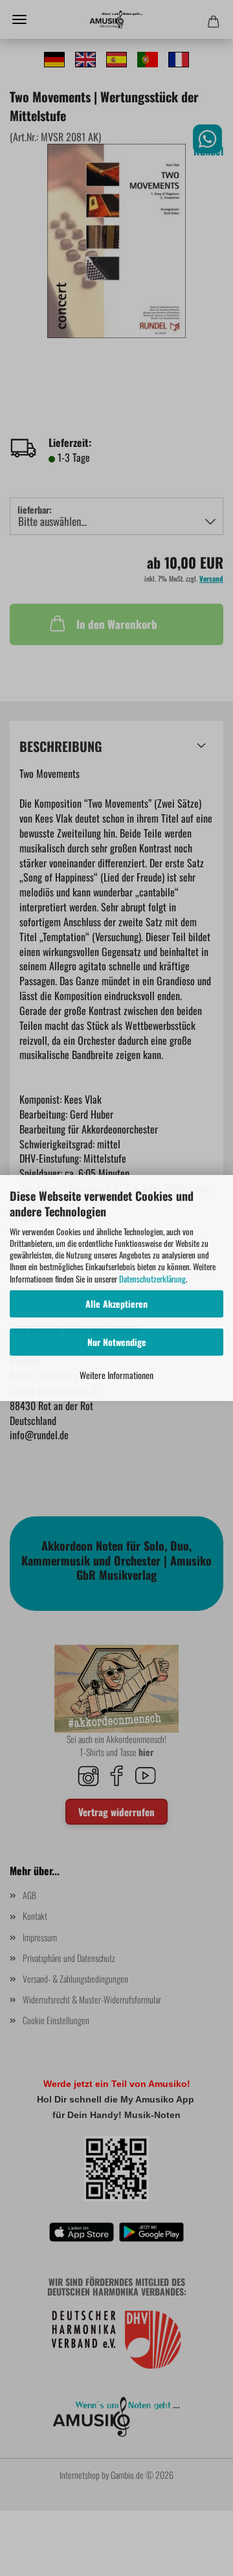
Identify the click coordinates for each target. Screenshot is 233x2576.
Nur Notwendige (117, 1342)
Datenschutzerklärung (152, 1279)
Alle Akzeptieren (116, 1304)
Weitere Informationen (116, 1375)
